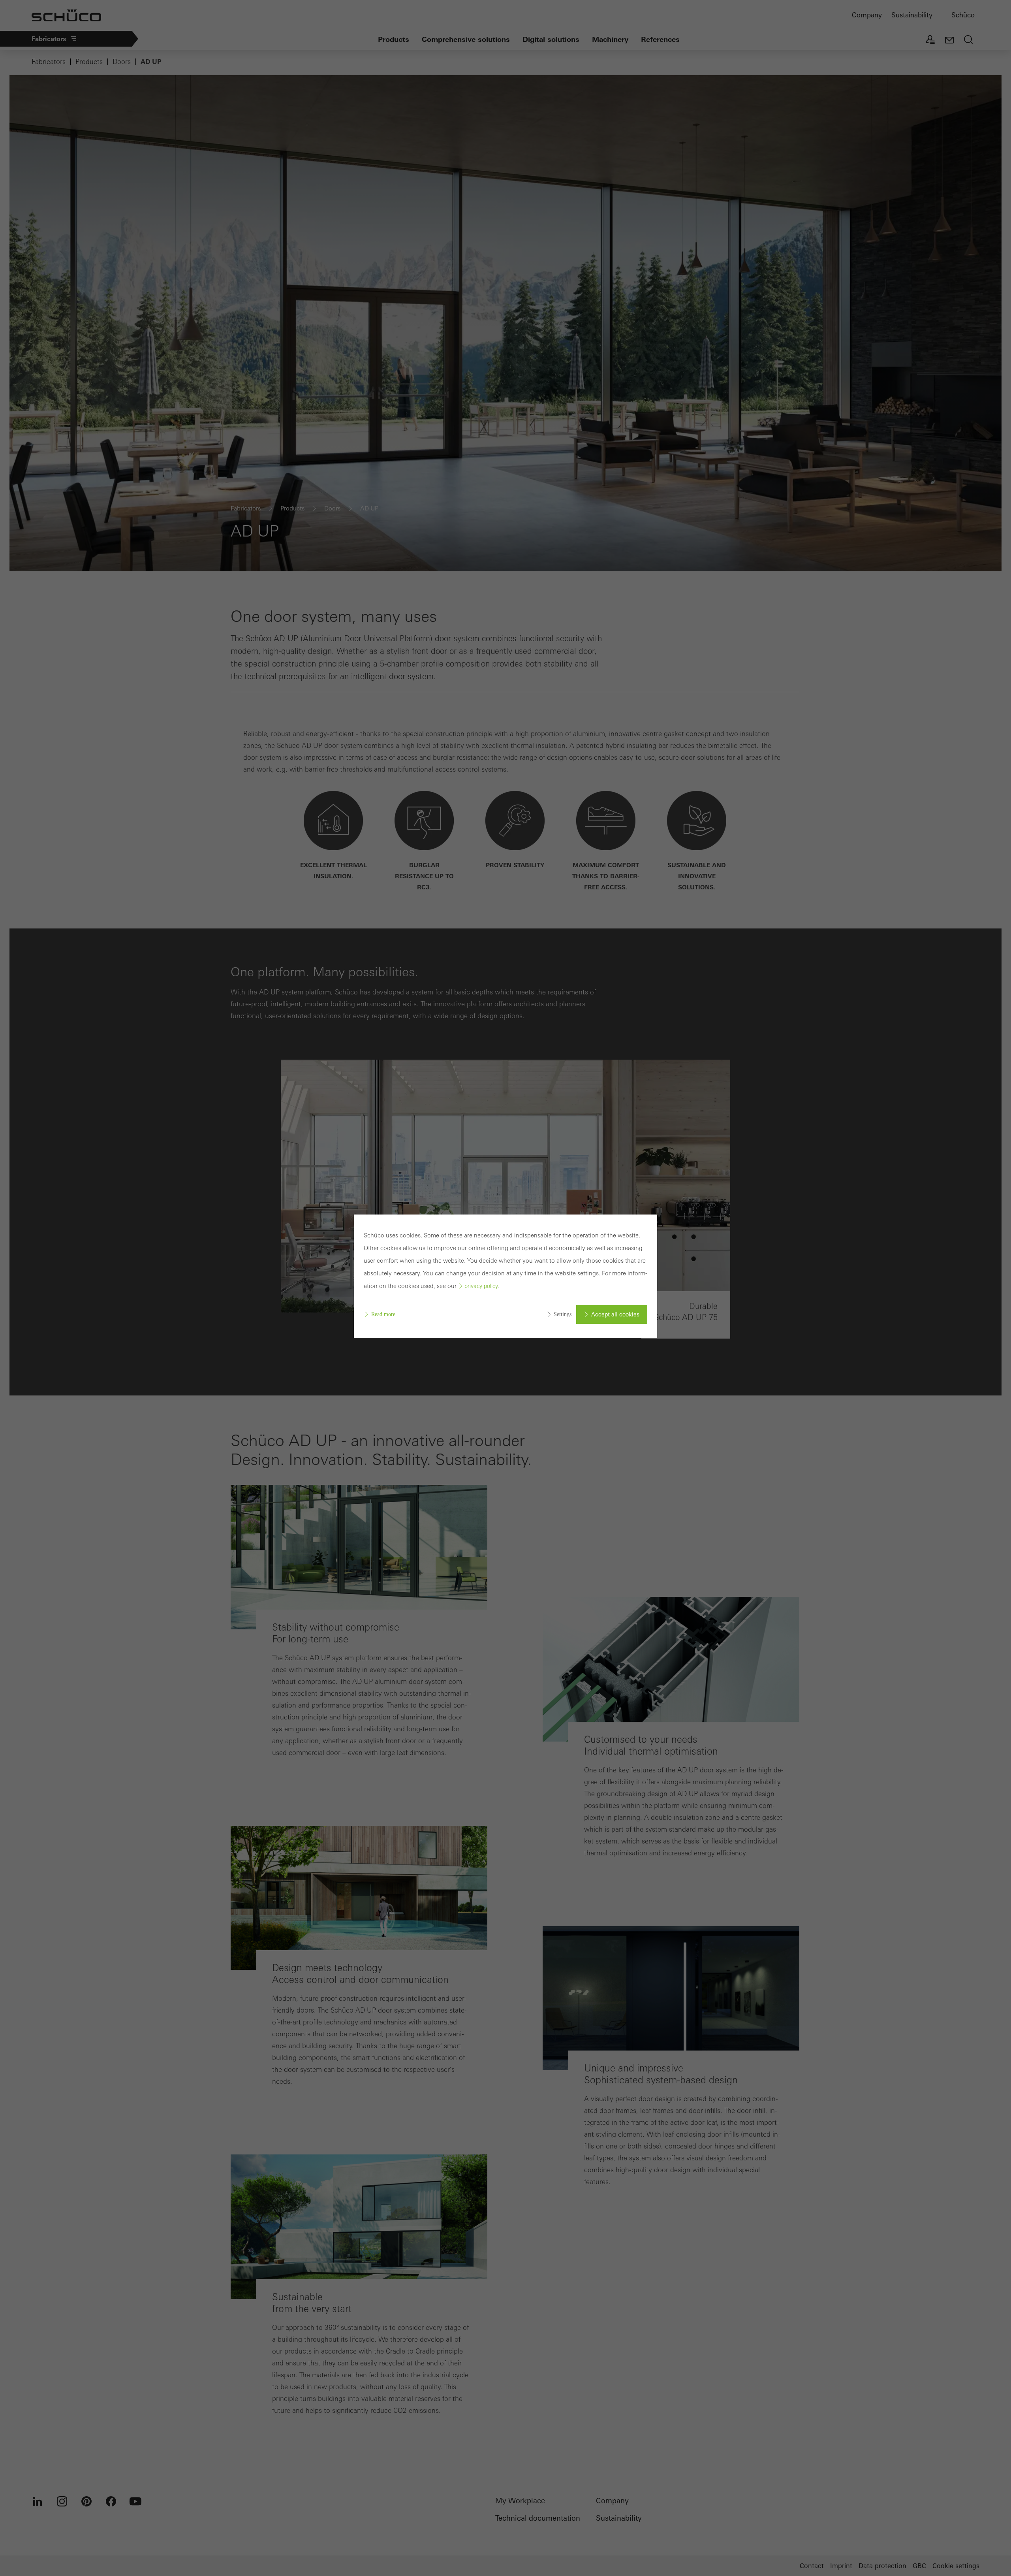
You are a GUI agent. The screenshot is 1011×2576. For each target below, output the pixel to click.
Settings (563, 1314)
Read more (383, 1314)
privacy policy (481, 1286)
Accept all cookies (615, 1314)
